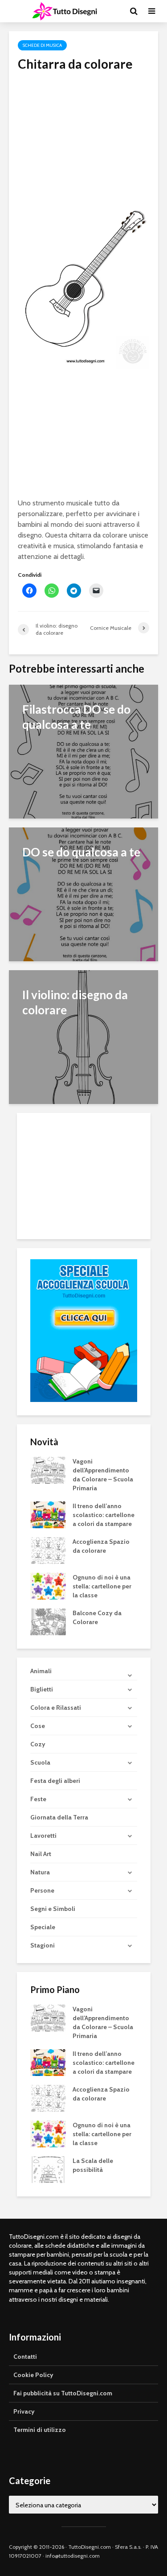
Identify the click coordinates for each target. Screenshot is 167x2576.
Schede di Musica (42, 45)
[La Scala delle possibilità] (48, 2169)
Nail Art (41, 1854)
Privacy (24, 2411)
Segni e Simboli (53, 1909)
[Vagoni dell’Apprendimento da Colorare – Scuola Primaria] (48, 1470)
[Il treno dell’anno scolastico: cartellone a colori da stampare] (48, 1514)
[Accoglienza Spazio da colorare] (48, 1550)
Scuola (40, 1762)
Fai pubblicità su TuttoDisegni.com (63, 2393)
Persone (42, 1890)
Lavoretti (43, 1836)
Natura (40, 1872)
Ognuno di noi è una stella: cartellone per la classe (102, 1586)
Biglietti (42, 1689)
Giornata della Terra (59, 1817)
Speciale (43, 1927)
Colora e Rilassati (56, 1708)
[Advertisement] (83, 134)
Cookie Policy (33, 2375)
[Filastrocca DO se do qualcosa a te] (83, 751)
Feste (38, 1799)
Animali (41, 1671)
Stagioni (43, 1945)
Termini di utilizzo (40, 2430)
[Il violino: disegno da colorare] (83, 1036)
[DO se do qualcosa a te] (83, 894)
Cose (38, 1726)
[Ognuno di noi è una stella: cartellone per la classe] (48, 1586)
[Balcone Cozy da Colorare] (48, 1621)
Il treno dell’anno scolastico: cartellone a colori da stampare (104, 1515)
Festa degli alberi (55, 1781)
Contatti (25, 2357)
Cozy (38, 1744)
